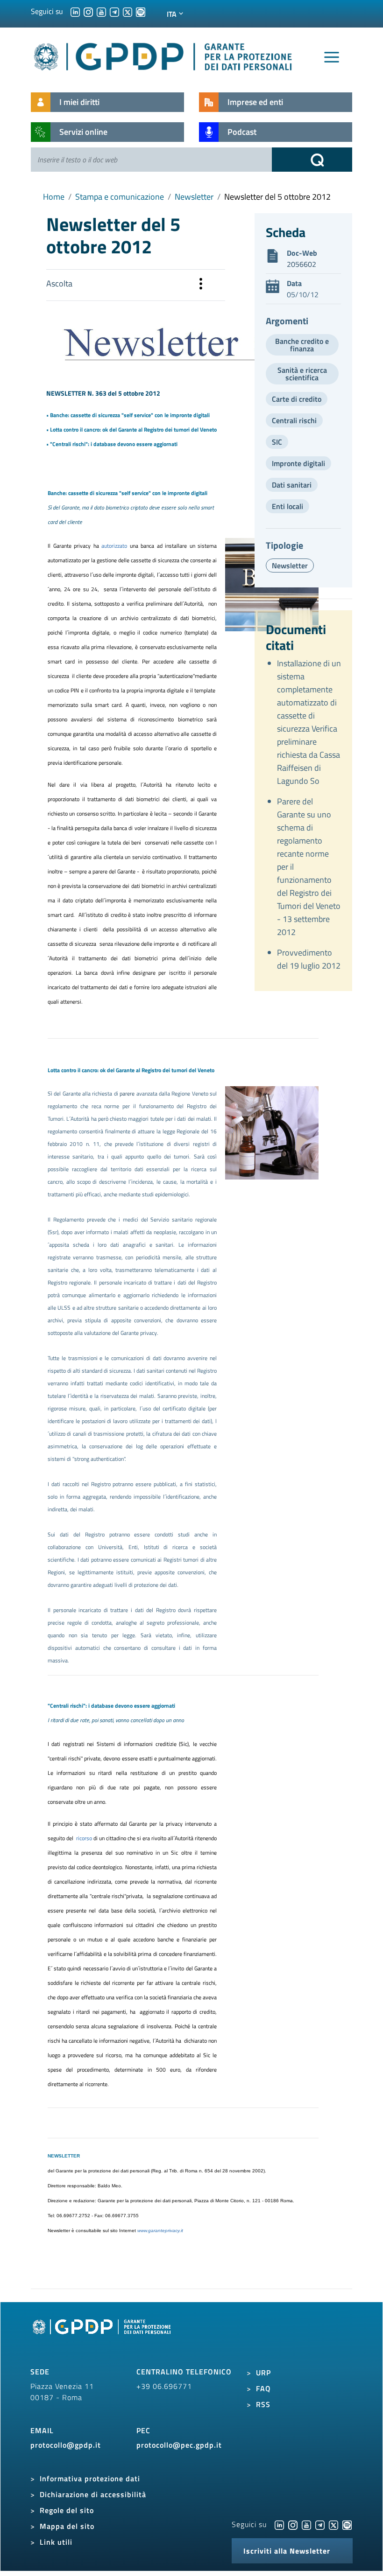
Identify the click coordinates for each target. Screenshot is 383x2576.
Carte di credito (297, 399)
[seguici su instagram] (88, 11)
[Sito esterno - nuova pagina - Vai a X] (333, 2524)
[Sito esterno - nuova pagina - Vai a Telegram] (320, 2524)
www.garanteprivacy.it (160, 2230)
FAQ (263, 2388)
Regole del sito (67, 2510)
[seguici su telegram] (114, 11)
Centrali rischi (294, 420)
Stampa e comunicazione (120, 197)
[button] (201, 285)
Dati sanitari (292, 485)
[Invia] (312, 160)
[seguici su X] (128, 11)
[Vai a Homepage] (103, 2337)
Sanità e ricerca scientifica (302, 374)
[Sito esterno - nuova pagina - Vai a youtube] (306, 2524)
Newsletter (194, 197)
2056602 (301, 264)
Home (54, 197)
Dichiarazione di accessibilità (93, 2494)
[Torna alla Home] (163, 55)
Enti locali (287, 506)
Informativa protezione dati (90, 2478)
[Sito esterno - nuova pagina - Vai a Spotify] (347, 2524)
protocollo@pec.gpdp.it (179, 2445)
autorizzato (114, 546)
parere (127, 1093)
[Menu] (332, 57)
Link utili (56, 2542)
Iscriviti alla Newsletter (287, 2551)
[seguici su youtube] (101, 11)
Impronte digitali (298, 463)
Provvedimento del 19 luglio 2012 (309, 959)
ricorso (84, 1838)
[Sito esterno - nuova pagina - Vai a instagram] (293, 2524)
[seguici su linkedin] (75, 11)
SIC (277, 442)
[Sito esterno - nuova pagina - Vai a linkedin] (279, 2524)
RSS (263, 2404)
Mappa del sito (67, 2526)
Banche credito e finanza (302, 345)
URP (263, 2373)
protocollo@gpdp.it (66, 2445)
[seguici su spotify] (141, 11)
